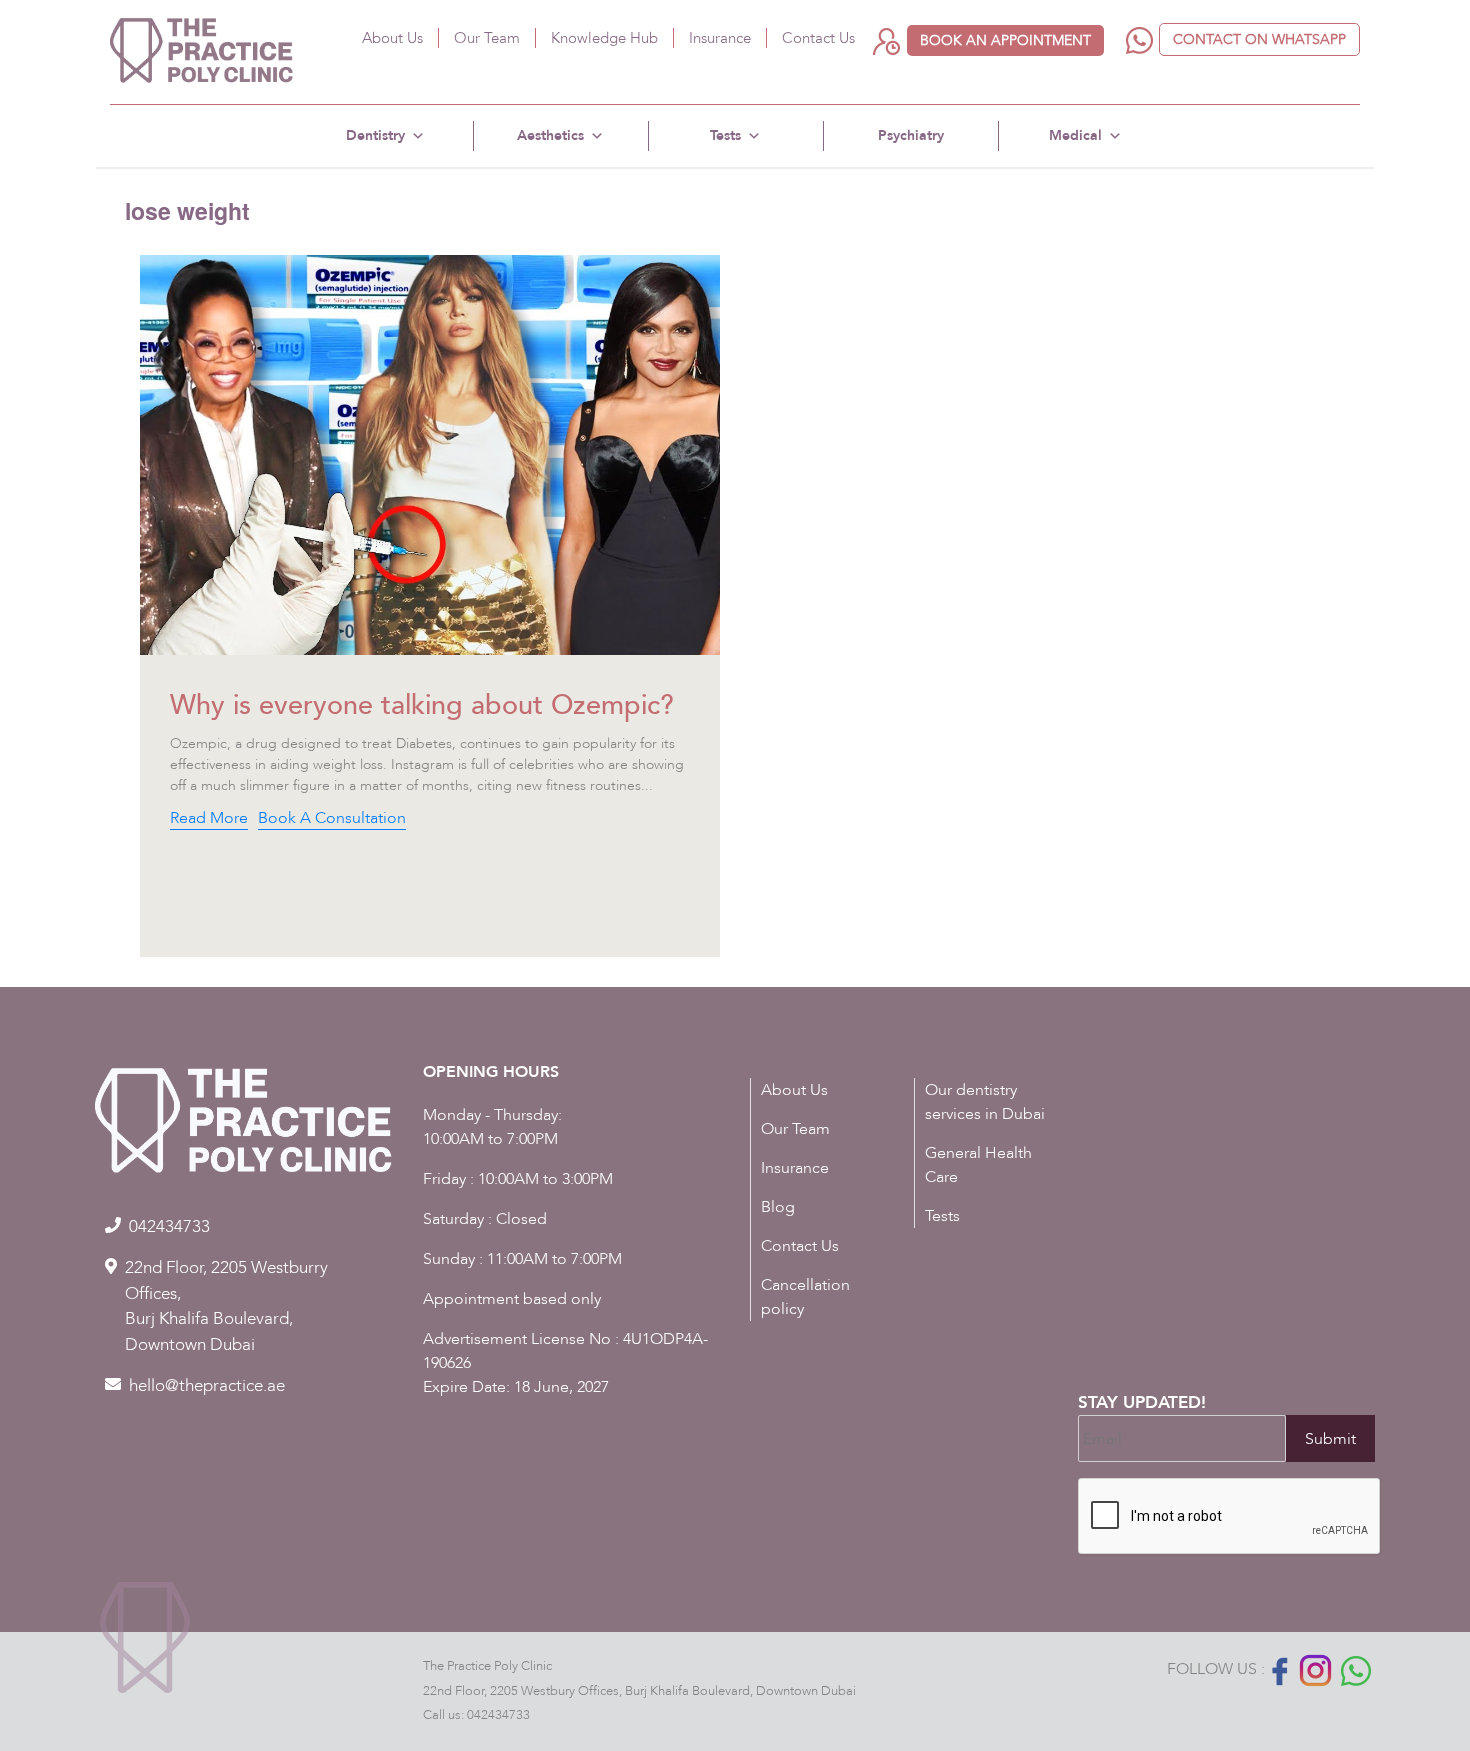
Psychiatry (911, 135)
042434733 (498, 1715)
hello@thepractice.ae (207, 1385)
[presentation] (1230, 1517)
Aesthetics (550, 135)
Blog (778, 1207)
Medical (1075, 135)
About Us (392, 38)
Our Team (487, 38)
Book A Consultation (332, 818)
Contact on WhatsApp (1259, 39)
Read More (209, 818)
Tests (725, 135)
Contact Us (818, 38)
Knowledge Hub (604, 38)
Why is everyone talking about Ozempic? (422, 705)
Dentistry (375, 135)
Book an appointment (1005, 40)
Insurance (720, 38)
